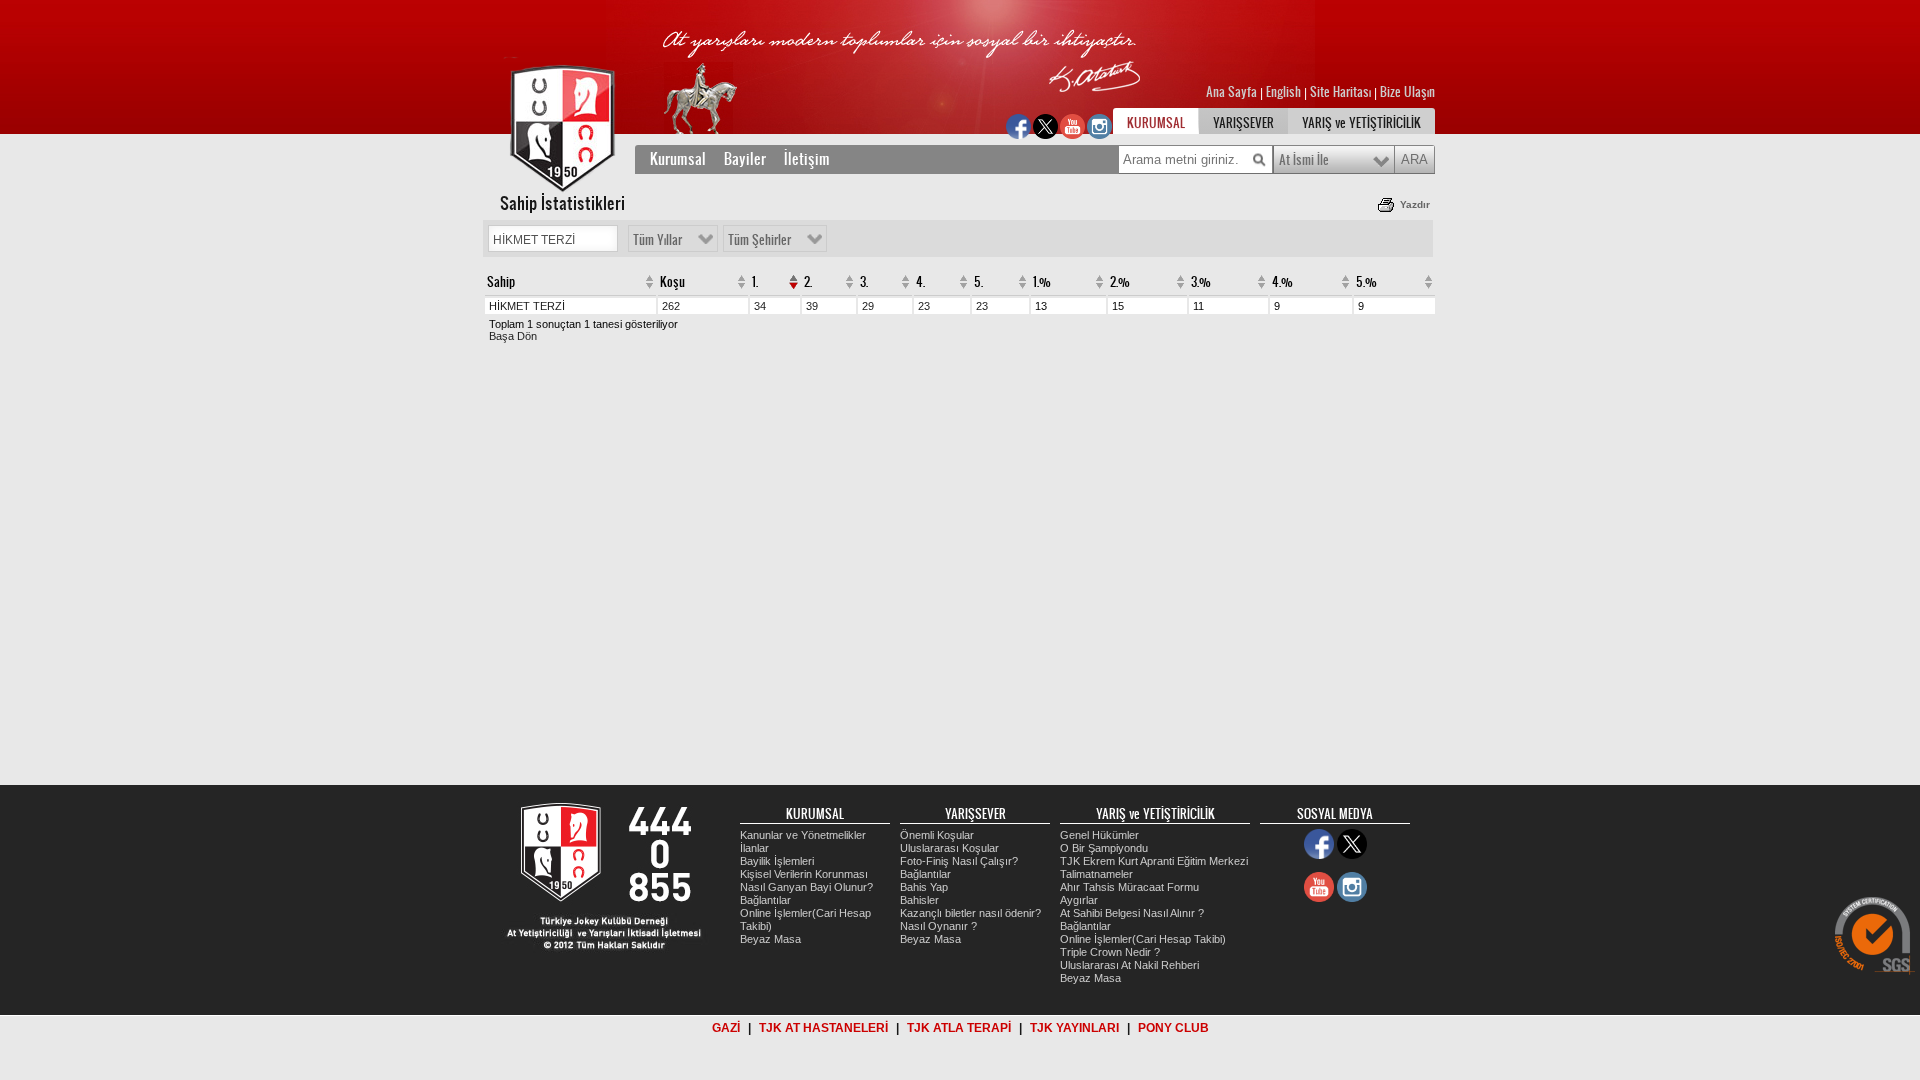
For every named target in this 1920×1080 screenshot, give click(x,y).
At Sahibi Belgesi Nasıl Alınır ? (1132, 913)
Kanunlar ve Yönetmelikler (803, 835)
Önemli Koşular (937, 835)
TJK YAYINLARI (1074, 1028)
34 (760, 306)
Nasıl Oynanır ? (938, 926)
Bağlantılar (765, 900)
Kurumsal (678, 159)
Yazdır (1415, 204)
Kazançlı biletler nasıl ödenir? (970, 913)
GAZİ (726, 1028)
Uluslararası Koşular (949, 848)
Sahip (501, 282)
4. (920, 282)
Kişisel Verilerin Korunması (804, 874)
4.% (1282, 282)
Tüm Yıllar (657, 240)
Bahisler (919, 900)
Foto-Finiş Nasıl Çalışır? (959, 861)
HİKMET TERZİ (527, 306)
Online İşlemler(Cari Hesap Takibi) (1143, 939)
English (1283, 92)
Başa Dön (513, 336)
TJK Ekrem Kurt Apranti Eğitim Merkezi (1154, 861)
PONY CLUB (1173, 1028)
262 (671, 306)
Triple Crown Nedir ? (1110, 952)
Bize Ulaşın (1407, 92)
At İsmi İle (1304, 160)
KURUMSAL (1156, 123)
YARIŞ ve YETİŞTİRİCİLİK (1361, 123)
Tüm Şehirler (759, 240)
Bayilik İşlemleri (777, 861)
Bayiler (745, 159)
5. (978, 282)
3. (864, 282)
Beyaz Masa (770, 939)
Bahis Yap (924, 887)
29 (868, 306)
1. (755, 282)
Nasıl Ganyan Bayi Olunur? (806, 887)
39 (812, 306)
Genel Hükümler (1099, 835)
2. (808, 282)
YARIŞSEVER (1243, 123)
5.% (1366, 282)
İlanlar (754, 848)
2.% (1120, 282)
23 (924, 306)
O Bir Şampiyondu (1104, 848)
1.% (1042, 282)
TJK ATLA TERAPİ (959, 1028)
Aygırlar (1079, 900)
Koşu (672, 282)
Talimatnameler (1096, 874)
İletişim (807, 159)
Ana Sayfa (1233, 92)
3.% (1201, 282)
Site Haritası (1342, 92)
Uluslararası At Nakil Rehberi (1129, 965)
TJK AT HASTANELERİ (823, 1028)
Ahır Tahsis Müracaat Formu (1129, 887)
